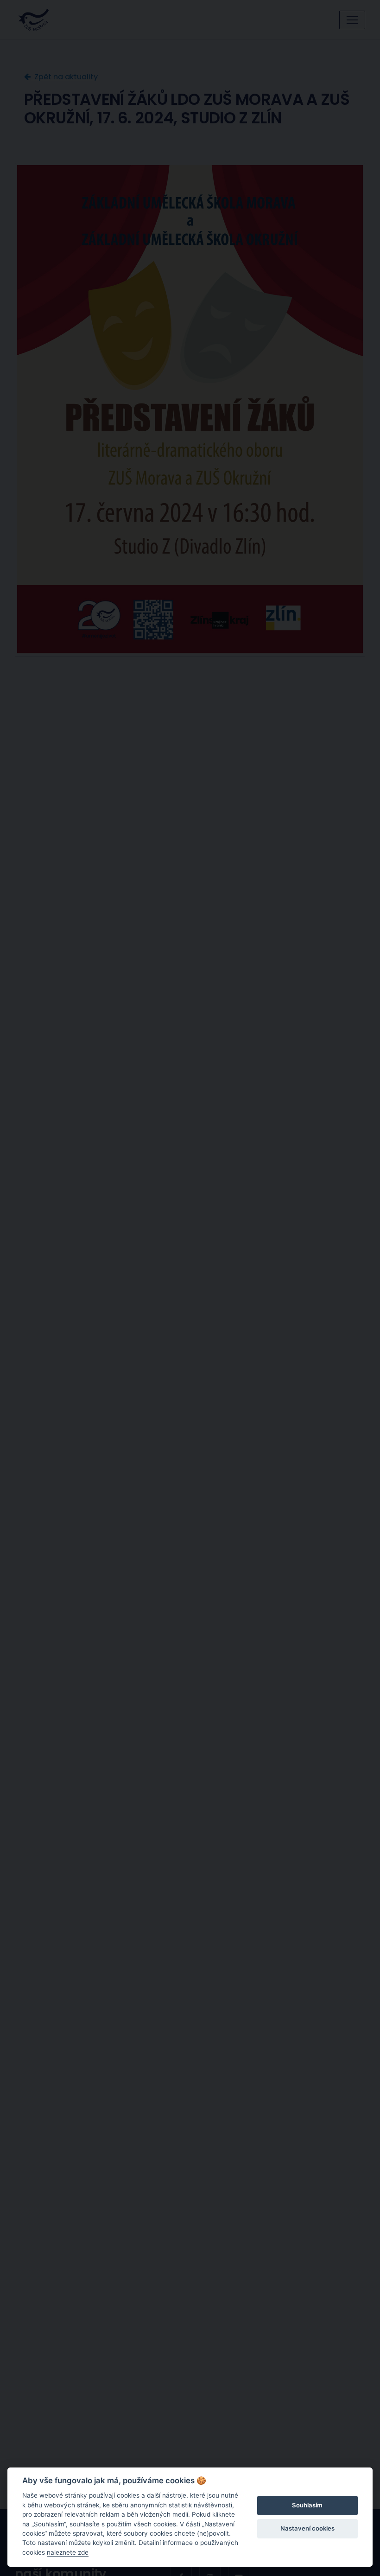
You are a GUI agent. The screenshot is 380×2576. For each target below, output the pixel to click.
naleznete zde (68, 2552)
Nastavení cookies (307, 2528)
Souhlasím (307, 2505)
